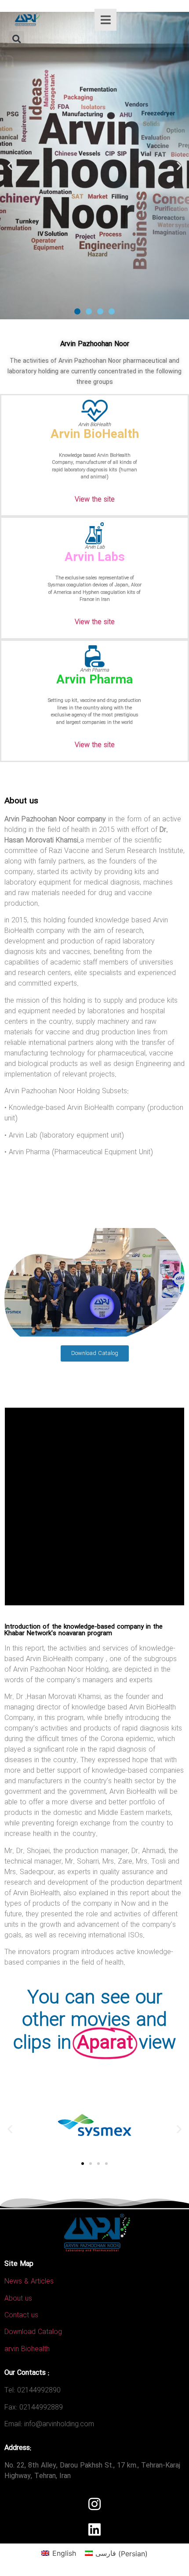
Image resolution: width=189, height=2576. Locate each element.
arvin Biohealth (27, 2349)
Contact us (21, 2315)
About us (18, 2299)
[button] (16, 39)
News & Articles (29, 2282)
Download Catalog (33, 2332)
